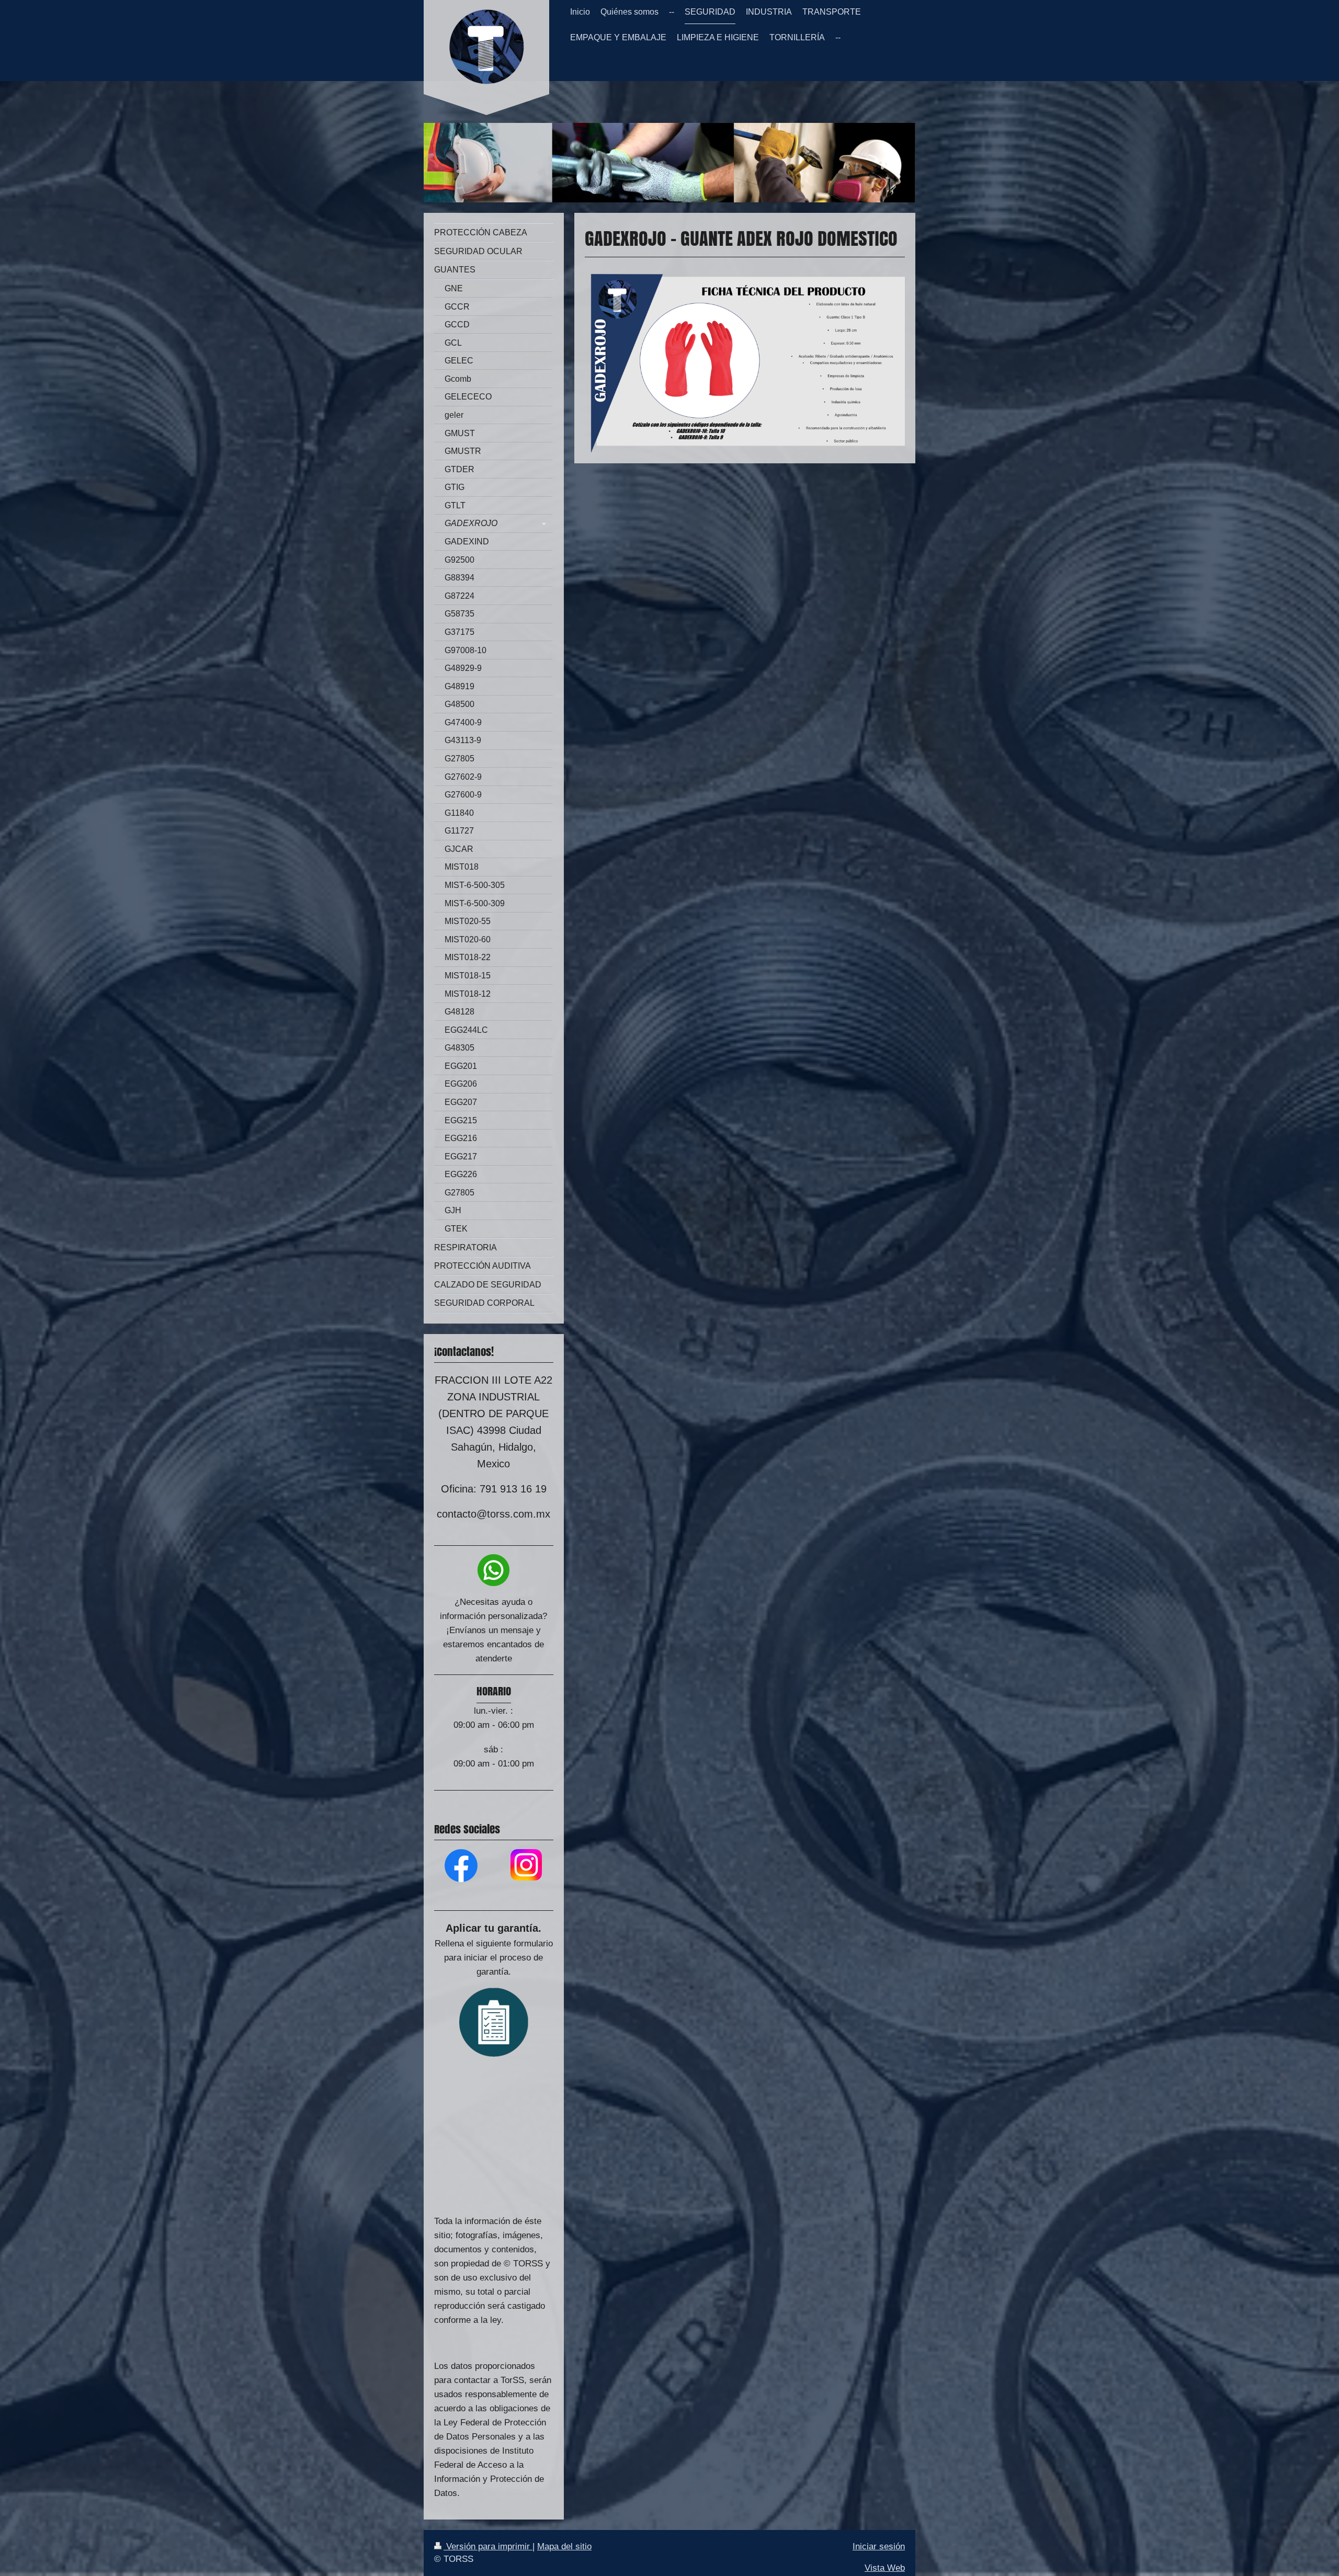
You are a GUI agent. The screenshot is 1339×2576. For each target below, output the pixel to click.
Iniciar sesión (879, 2546)
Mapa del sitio (564, 2546)
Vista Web (885, 2568)
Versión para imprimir (488, 2546)
